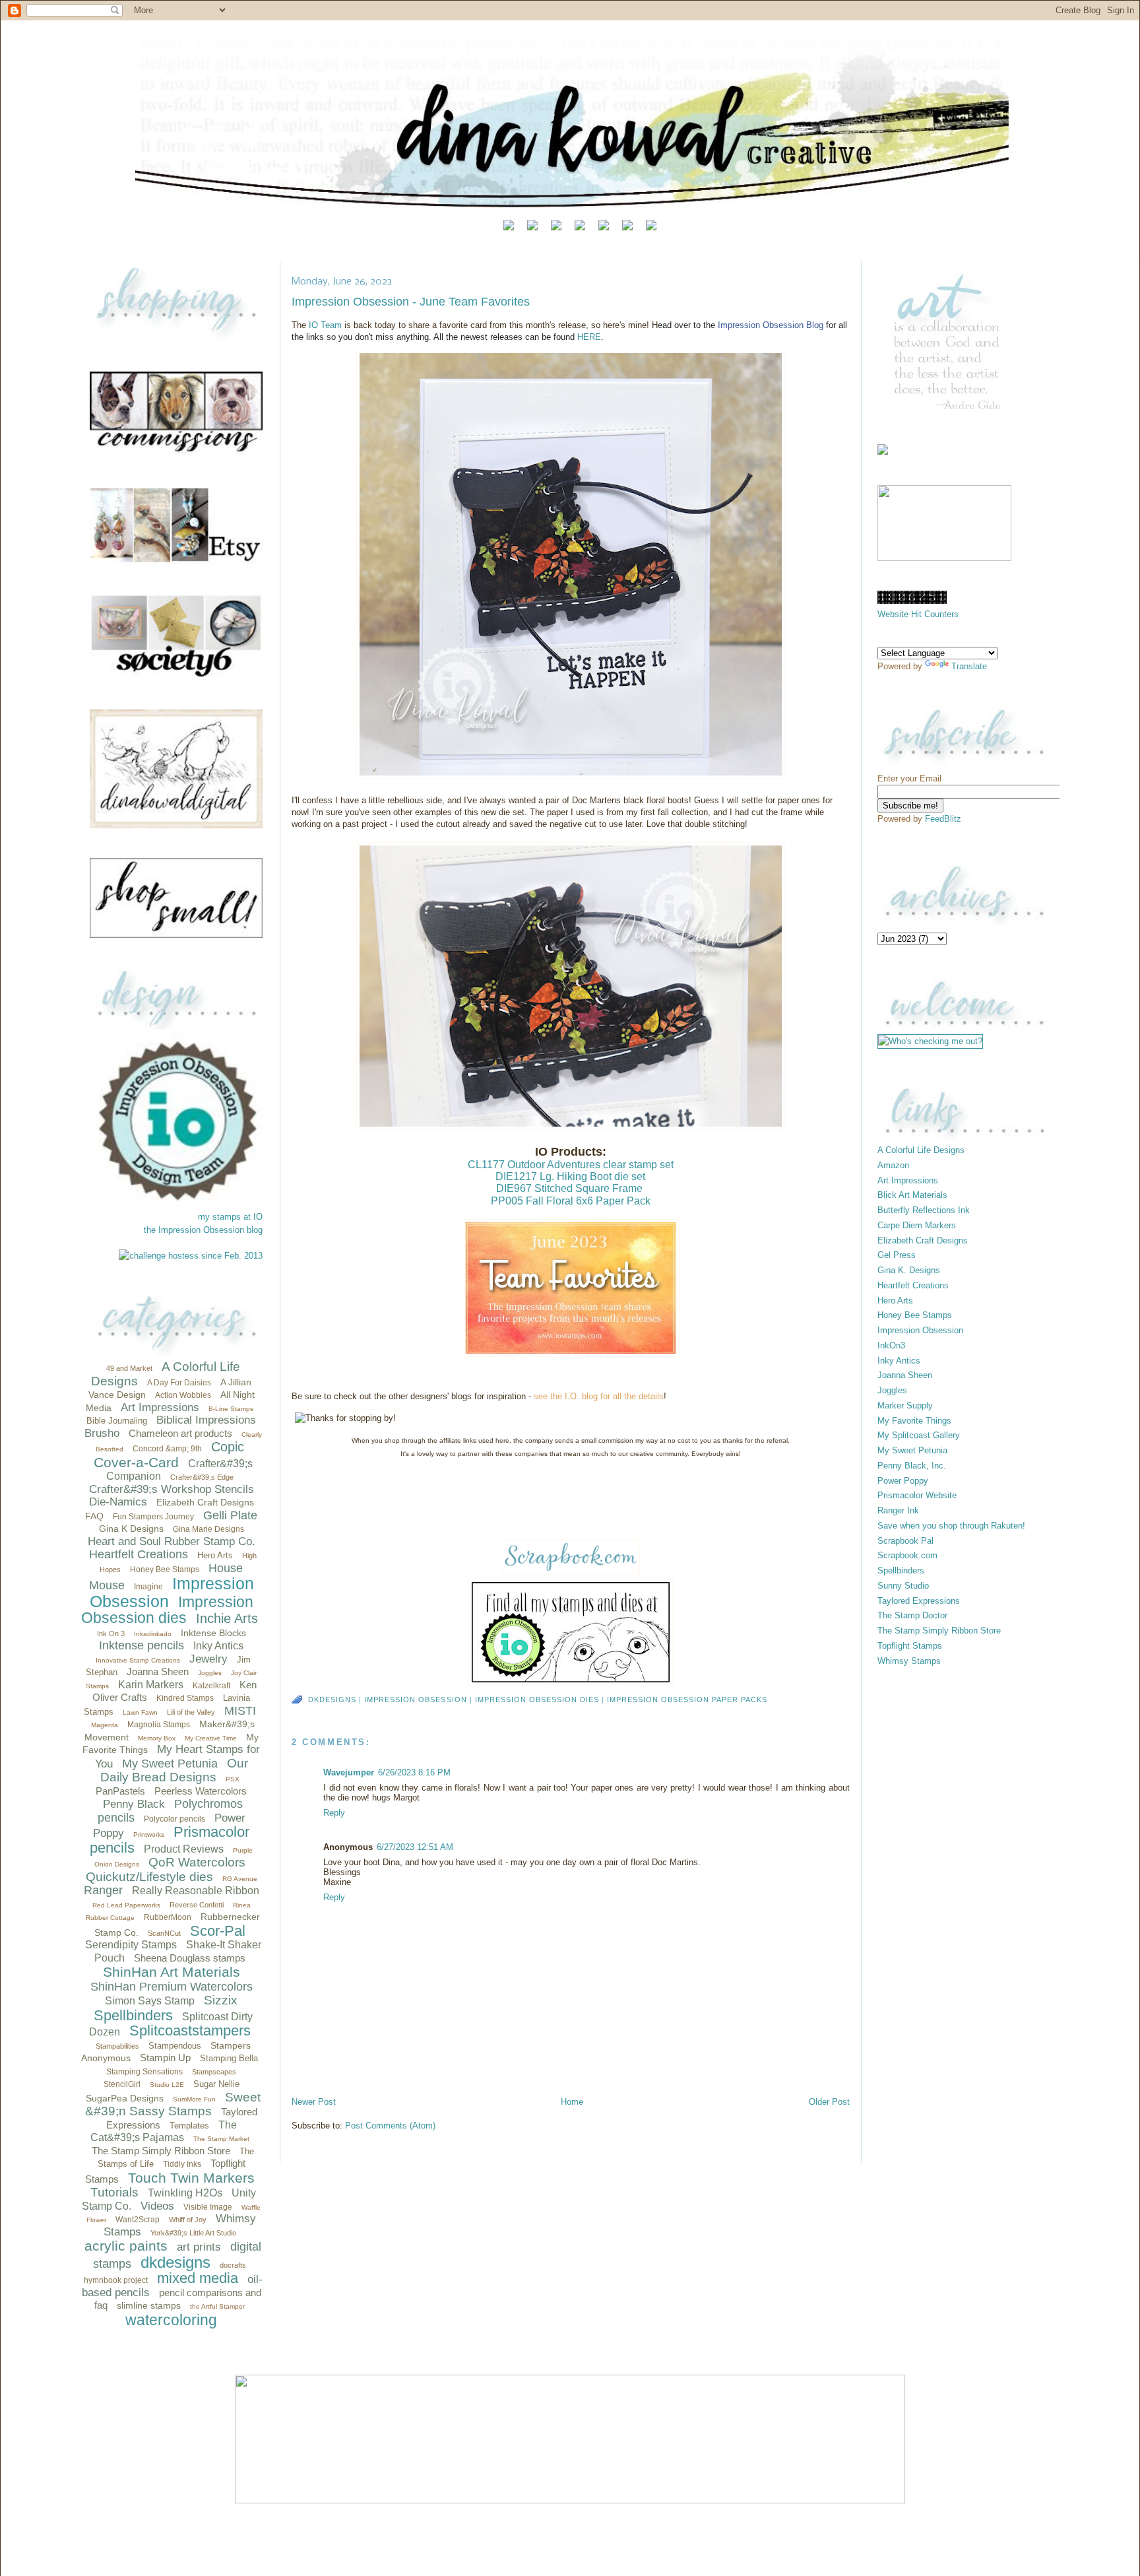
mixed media (198, 2278)
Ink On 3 (111, 1634)
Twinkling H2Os (185, 2193)
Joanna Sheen (158, 1671)
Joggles (210, 1673)
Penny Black (134, 1804)
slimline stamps (149, 2305)
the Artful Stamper (217, 2306)
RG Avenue (240, 1879)
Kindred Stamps (185, 1698)
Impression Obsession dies (167, 1610)
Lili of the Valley (191, 1712)
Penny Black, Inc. (912, 1466)
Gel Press (897, 1255)
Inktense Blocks (213, 1633)
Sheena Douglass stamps (190, 1958)
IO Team (325, 325)
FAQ (94, 1516)
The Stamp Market (221, 2139)
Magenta (105, 1725)
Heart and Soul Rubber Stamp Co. (172, 1541)
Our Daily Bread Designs (174, 1770)
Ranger (103, 1890)
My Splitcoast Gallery (919, 1435)
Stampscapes (214, 2072)
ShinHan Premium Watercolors (172, 1987)
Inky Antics (218, 1646)
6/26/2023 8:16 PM (414, 1772)
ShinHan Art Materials (172, 1972)
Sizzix (221, 2000)
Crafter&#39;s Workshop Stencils (172, 1489)
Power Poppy (903, 1481)
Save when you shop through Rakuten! (951, 1526)
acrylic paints (126, 2246)
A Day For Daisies (179, 1383)
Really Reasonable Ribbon (196, 1891)
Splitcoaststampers (190, 2031)
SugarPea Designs (125, 2098)
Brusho (102, 1433)
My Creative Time (211, 1738)
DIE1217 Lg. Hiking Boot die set (570, 1176)
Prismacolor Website (917, 1495)
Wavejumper (349, 1772)
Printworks (149, 1834)
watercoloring (171, 2320)
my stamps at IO (230, 1217)
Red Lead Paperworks (126, 1905)
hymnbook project (116, 2280)
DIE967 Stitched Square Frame (569, 1188)
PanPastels (120, 1791)
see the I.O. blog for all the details (599, 1396)
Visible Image (208, 2207)
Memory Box (157, 1738)
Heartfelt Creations (139, 1554)
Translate (969, 666)
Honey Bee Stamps (165, 1569)
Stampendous (175, 2046)
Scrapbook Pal (905, 1541)
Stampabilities (117, 2046)
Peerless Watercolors (201, 1791)
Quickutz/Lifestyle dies (149, 1877)
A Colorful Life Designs (921, 1150)
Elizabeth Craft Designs (205, 1502)
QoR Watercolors (197, 1862)
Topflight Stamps (910, 1646)
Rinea (242, 1905)
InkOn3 (891, 1345)
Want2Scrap (138, 2220)
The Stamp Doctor (912, 1615)
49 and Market (129, 1368)
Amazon (893, 1165)
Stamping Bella (229, 2058)
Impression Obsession (172, 1592)
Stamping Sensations (144, 2072)
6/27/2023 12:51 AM (415, 1847)
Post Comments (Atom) (390, 2126)
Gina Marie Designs (208, 1529)
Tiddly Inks (182, 2164)
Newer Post (314, 2102)
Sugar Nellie (216, 2084)
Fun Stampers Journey (153, 1517)
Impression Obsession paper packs (687, 1700)
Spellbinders (133, 2015)
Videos (157, 2206)
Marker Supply (905, 1405)
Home (572, 2102)
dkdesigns (175, 2262)
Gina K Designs (131, 1529)
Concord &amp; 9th (167, 1449)
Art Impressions (160, 1407)
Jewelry (208, 1659)
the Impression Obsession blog (203, 1230)
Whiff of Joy (188, 2220)
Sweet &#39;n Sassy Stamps (173, 2104)
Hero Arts (215, 1555)
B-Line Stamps (231, 1409)
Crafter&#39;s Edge (202, 1477)
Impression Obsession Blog (771, 325)
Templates (189, 2126)
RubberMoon (168, 1917)
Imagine (148, 1587)
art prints (199, 2247)
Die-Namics (118, 1502)
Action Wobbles (183, 1395)
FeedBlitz (943, 819)
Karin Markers (151, 1685)
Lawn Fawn (140, 1712)
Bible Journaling (117, 1421)
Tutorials (114, 2192)
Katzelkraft (211, 1686)
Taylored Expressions (919, 1601)
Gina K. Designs (909, 1270)
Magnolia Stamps (159, 1725)
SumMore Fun (194, 2099)
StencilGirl (122, 2084)
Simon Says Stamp (150, 2001)
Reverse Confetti (197, 1905)
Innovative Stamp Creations (138, 1660)
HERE (589, 337)
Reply (334, 1813)
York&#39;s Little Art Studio (193, 2233)
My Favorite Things (914, 1421)
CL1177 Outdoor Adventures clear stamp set (571, 1165)
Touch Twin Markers (191, 2178)
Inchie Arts (227, 1618)
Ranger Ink (898, 1510)
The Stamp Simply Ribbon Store (161, 2151)
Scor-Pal (218, 1931)
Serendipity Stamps (131, 1945)
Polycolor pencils (174, 1819)
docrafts (233, 2265)
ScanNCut (164, 1933)
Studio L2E (167, 2085)
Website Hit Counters (918, 614)
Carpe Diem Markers (917, 1225)
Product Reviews (184, 1849)
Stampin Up (165, 2058)
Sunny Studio (903, 1586)
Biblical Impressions (206, 1420)
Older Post (829, 2102)
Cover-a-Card (136, 1462)
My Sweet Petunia (170, 1764)
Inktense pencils (142, 1645)
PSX (233, 1779)
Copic (228, 1447)
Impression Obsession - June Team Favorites (411, 302)
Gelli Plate (230, 1515)
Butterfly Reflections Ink (924, 1210)
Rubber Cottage (110, 1918)
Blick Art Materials (912, 1195)
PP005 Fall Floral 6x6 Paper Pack (571, 1201)
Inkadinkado (153, 1634)
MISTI (240, 1711)
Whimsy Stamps (909, 1661)
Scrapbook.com (907, 1555)
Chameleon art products (180, 1433)
